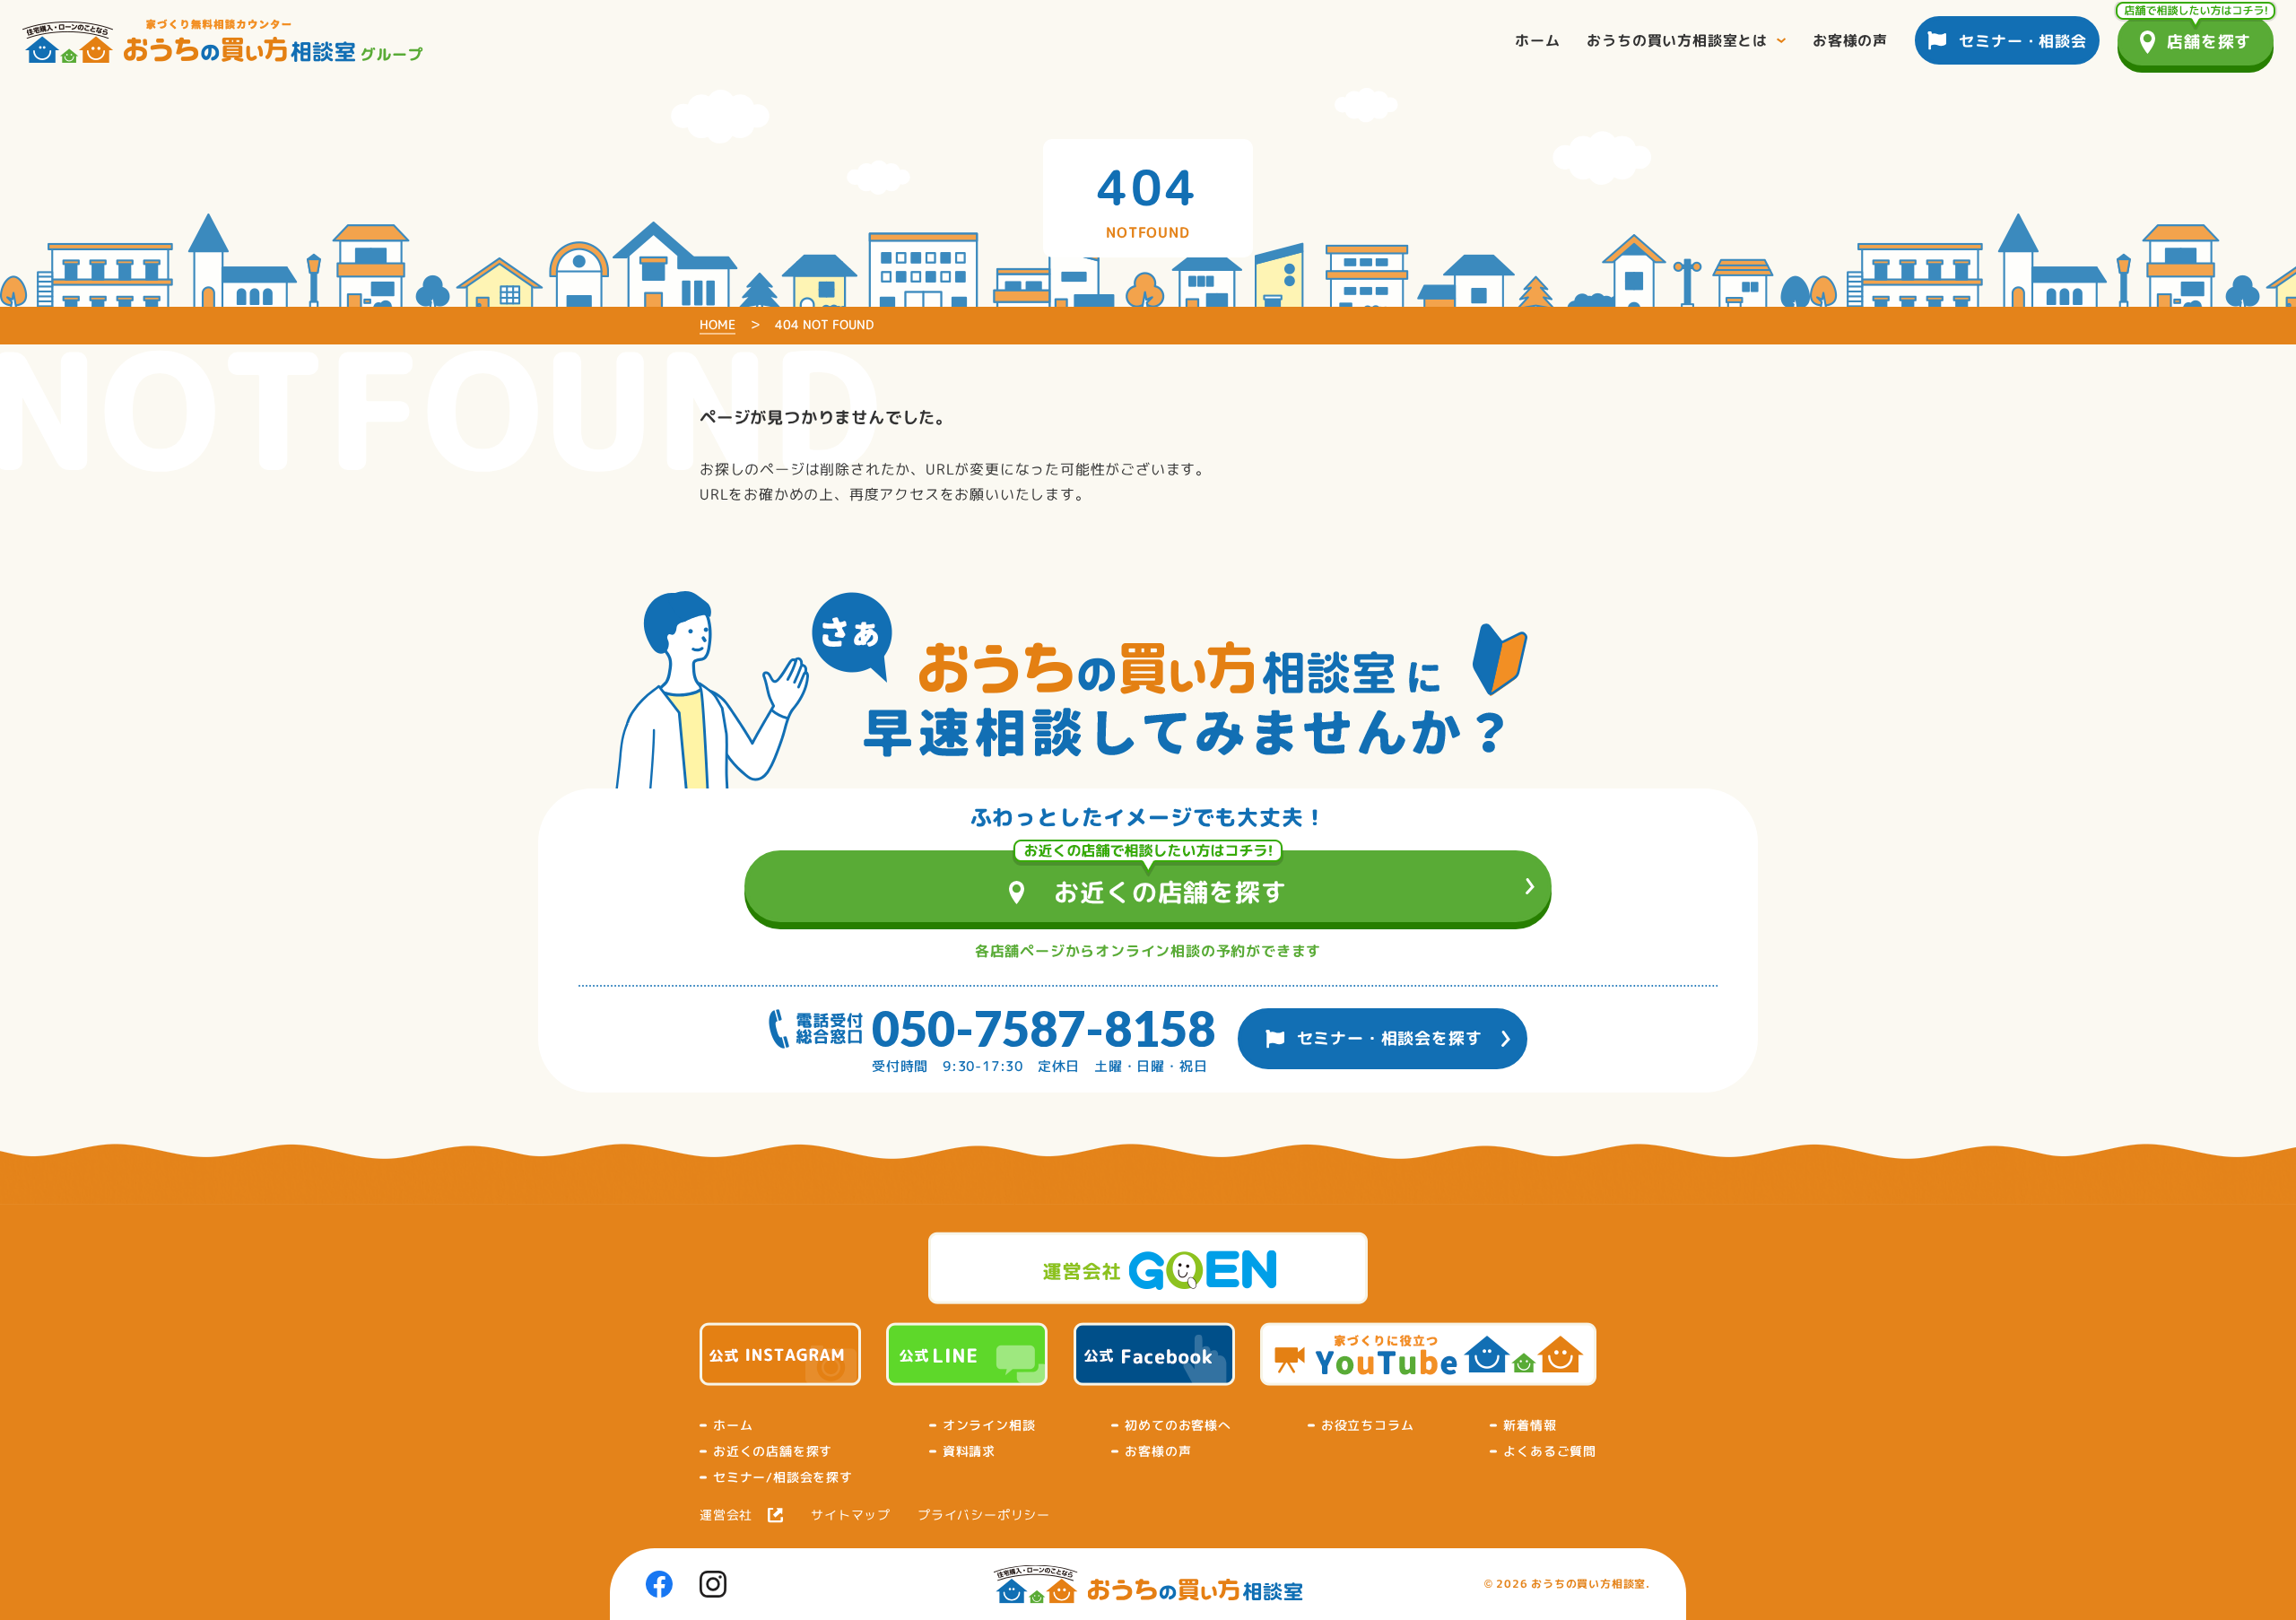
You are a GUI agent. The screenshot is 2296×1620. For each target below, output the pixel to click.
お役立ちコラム (1368, 1425)
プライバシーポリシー (984, 1515)
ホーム (733, 1425)
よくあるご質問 (1550, 1451)
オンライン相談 (989, 1425)
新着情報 (1530, 1425)
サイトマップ (851, 1515)
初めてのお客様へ (1178, 1425)
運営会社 (726, 1515)
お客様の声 (1158, 1451)
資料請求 (969, 1451)
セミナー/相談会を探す (783, 1477)
